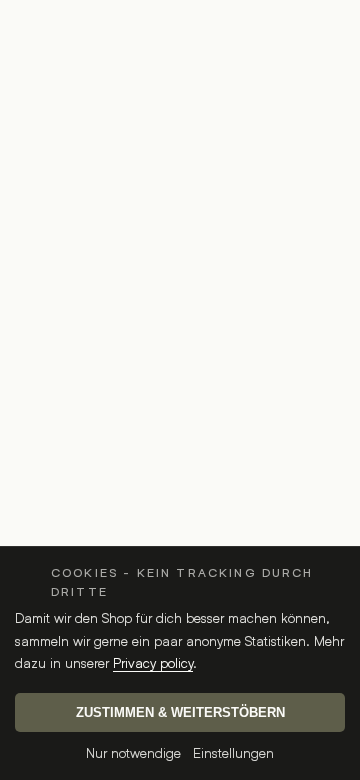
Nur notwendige (133, 752)
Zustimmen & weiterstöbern (180, 712)
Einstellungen (233, 752)
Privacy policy (153, 662)
